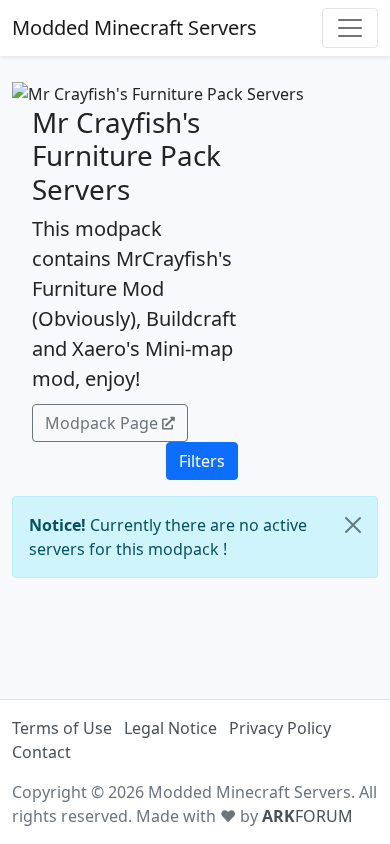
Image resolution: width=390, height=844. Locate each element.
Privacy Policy (280, 728)
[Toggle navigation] (350, 28)
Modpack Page (101, 423)
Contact (41, 752)
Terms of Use (62, 728)
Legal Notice (170, 728)
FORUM (307, 816)
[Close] (353, 525)
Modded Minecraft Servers (134, 27)
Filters (202, 461)
